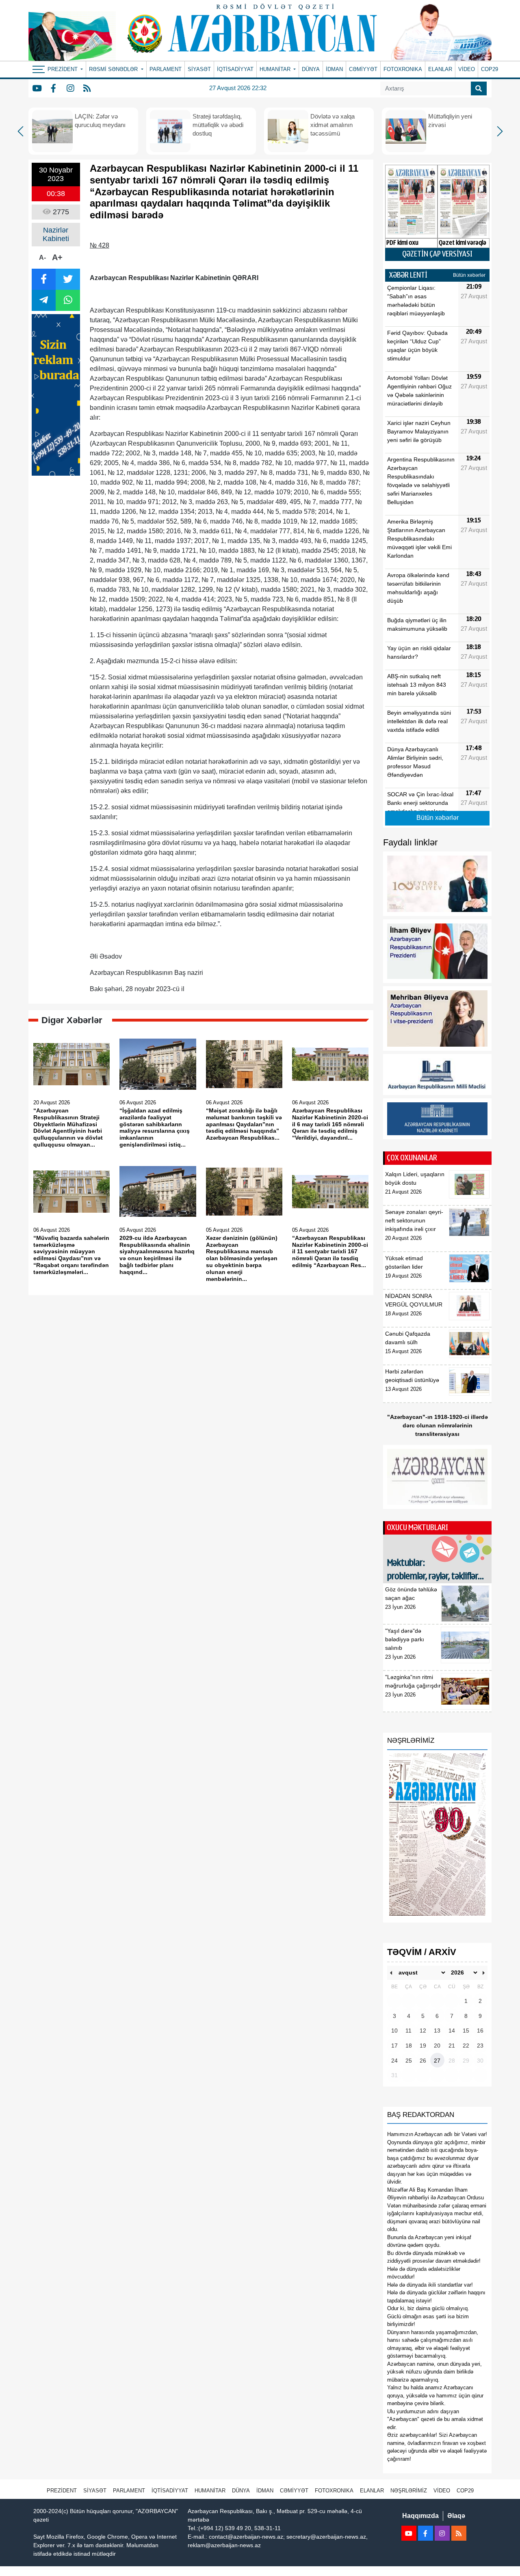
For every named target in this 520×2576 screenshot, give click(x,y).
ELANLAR (440, 69)
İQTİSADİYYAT (235, 69)
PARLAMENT (166, 69)
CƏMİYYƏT (363, 69)
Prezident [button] (63, 69)
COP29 (490, 69)
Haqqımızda (420, 2516)
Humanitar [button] (276, 69)
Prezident (62, 2491)
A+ (57, 257)
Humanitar (210, 2491)
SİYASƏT (199, 69)
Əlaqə (456, 2516)
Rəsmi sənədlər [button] (114, 69)
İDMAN (334, 69)
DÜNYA (311, 69)
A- (42, 258)
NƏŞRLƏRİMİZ (409, 2491)
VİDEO (467, 69)
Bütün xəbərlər (469, 275)
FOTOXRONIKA (403, 69)
